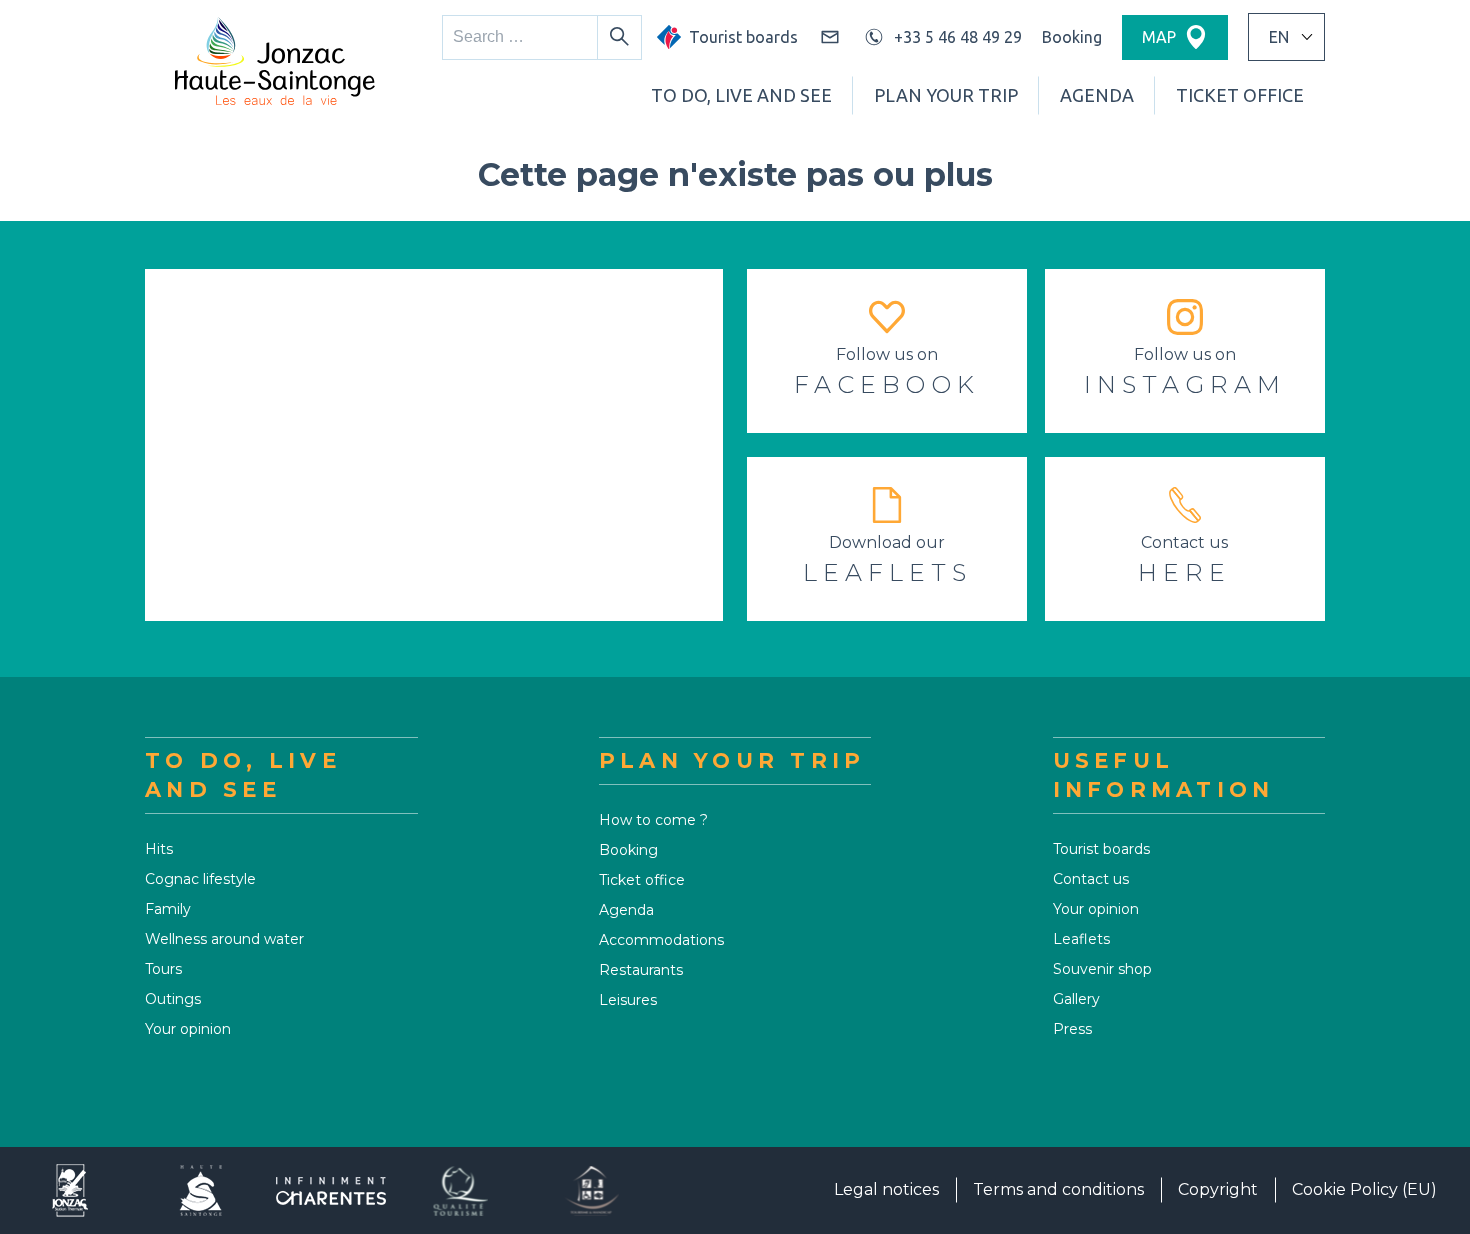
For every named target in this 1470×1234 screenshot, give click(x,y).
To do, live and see (741, 95)
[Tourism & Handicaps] (591, 1190)
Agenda (1097, 95)
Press (1072, 1029)
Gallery (1076, 999)
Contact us (1091, 879)
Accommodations (661, 940)
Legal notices (886, 1189)
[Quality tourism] (461, 1190)
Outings (173, 999)
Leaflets (1081, 939)
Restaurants (641, 970)
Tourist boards (1101, 849)
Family (168, 909)
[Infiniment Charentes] (331, 1190)
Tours (163, 969)
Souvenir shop (1102, 969)
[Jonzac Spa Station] (71, 1190)
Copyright (1218, 1189)
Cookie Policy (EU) (1364, 1189)
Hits (159, 849)
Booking (1072, 37)
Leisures (628, 1000)
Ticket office (1240, 95)
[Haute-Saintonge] (201, 1190)
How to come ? (653, 820)
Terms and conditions (1058, 1189)
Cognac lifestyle (200, 879)
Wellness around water (224, 939)
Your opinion (188, 1029)
